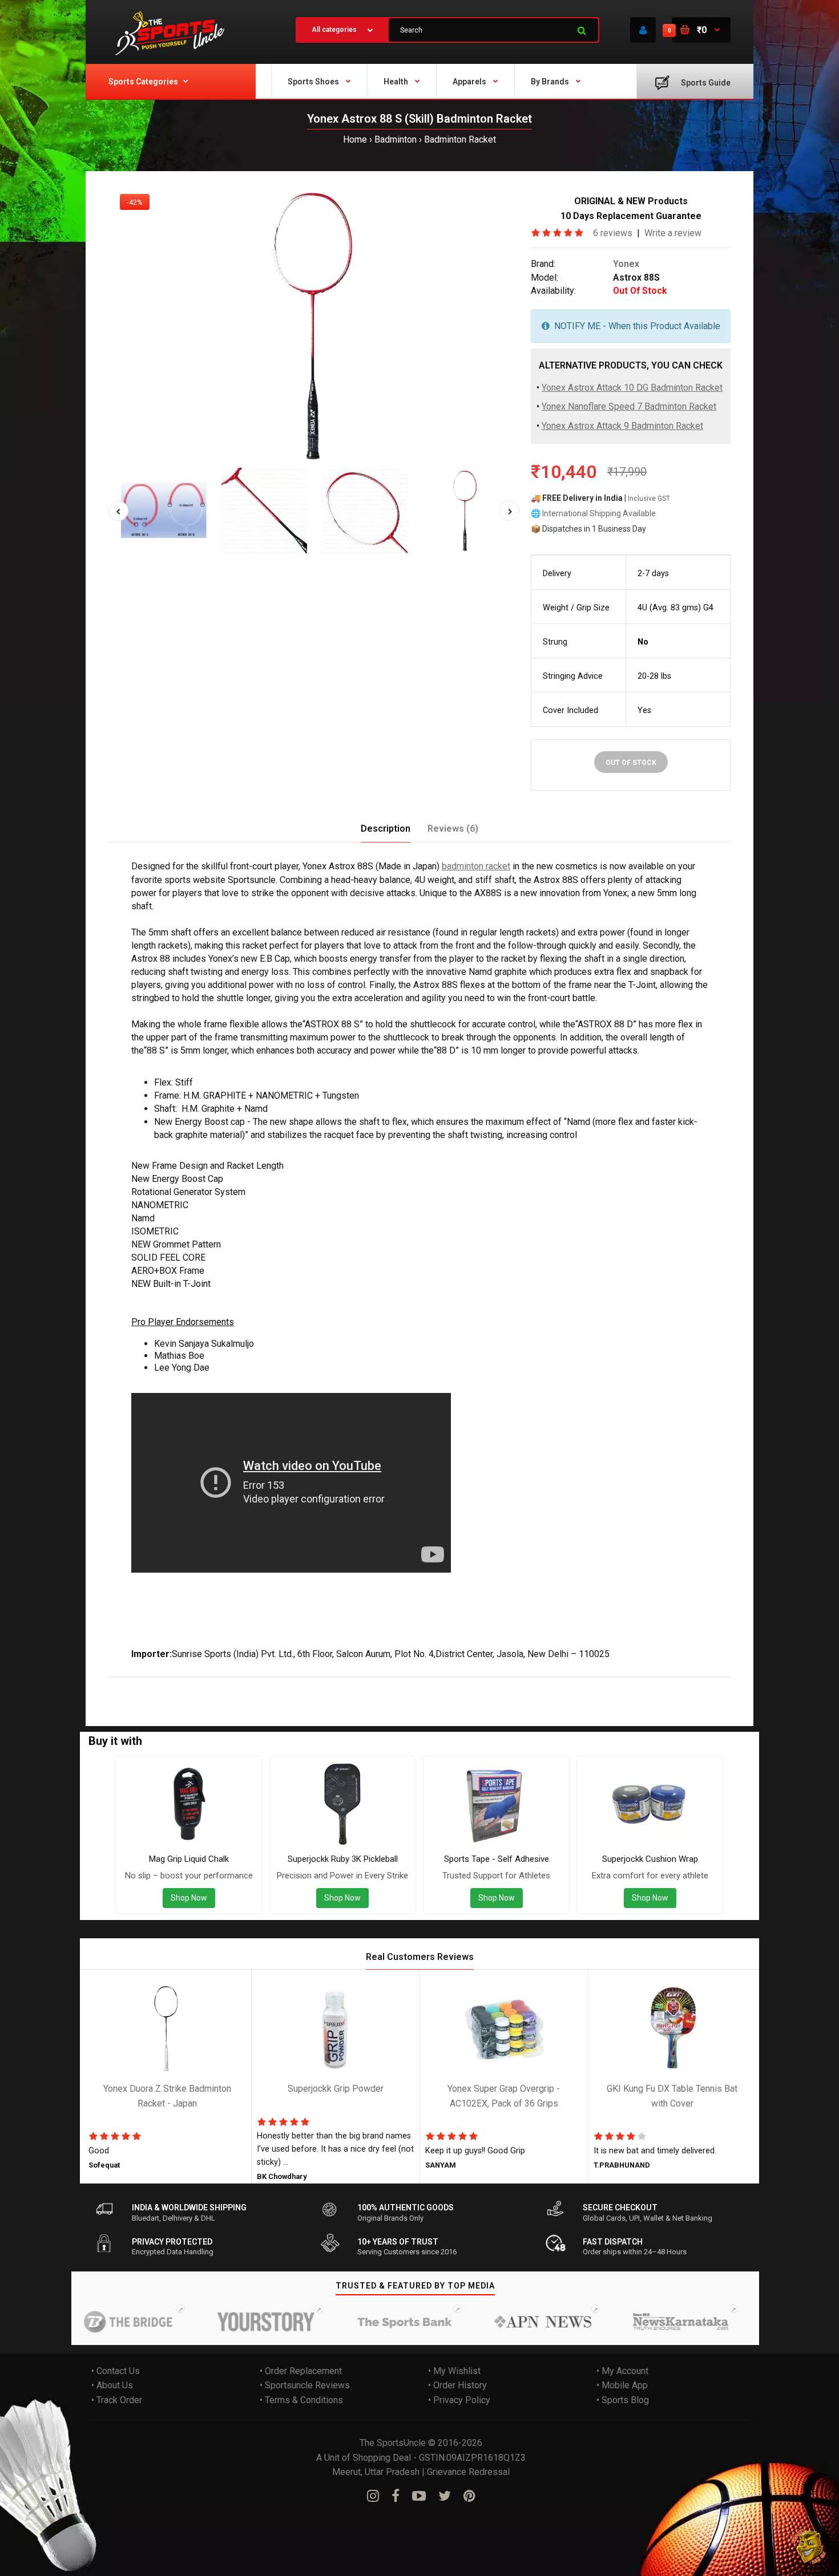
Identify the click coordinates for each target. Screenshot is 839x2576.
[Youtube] (419, 2496)
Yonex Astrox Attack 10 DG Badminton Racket (632, 388)
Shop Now (189, 1898)
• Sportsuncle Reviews (305, 2385)
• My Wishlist (454, 2371)
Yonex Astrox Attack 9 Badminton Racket (622, 426)
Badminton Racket (460, 139)
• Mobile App (622, 2385)
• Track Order (117, 2400)
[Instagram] (373, 2496)
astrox (175, 1685)
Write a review (673, 233)
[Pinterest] (469, 2496)
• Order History (457, 2385)
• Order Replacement (301, 2371)
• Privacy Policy (459, 2400)
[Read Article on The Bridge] (91, 2322)
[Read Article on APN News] (506, 2322)
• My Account (622, 2371)
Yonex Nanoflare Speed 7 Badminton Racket (629, 407)
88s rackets (355, 1685)
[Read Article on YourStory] (229, 2322)
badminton (239, 1685)
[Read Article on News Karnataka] (644, 2322)
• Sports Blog (623, 2400)
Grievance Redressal (468, 2472)
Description (386, 829)
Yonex (626, 264)
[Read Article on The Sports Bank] (368, 2322)
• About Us (112, 2385)
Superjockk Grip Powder (336, 2089)
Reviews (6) (453, 829)
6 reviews (613, 233)
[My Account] (643, 30)
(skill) (203, 1685)
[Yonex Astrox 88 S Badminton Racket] (314, 325)
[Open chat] (809, 2546)
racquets (310, 1685)
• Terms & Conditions (301, 2400)
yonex (147, 1685)
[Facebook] (396, 2496)
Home (355, 139)
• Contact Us (116, 2371)
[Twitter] (445, 2496)
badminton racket (476, 866)
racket (276, 1685)
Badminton (396, 139)
